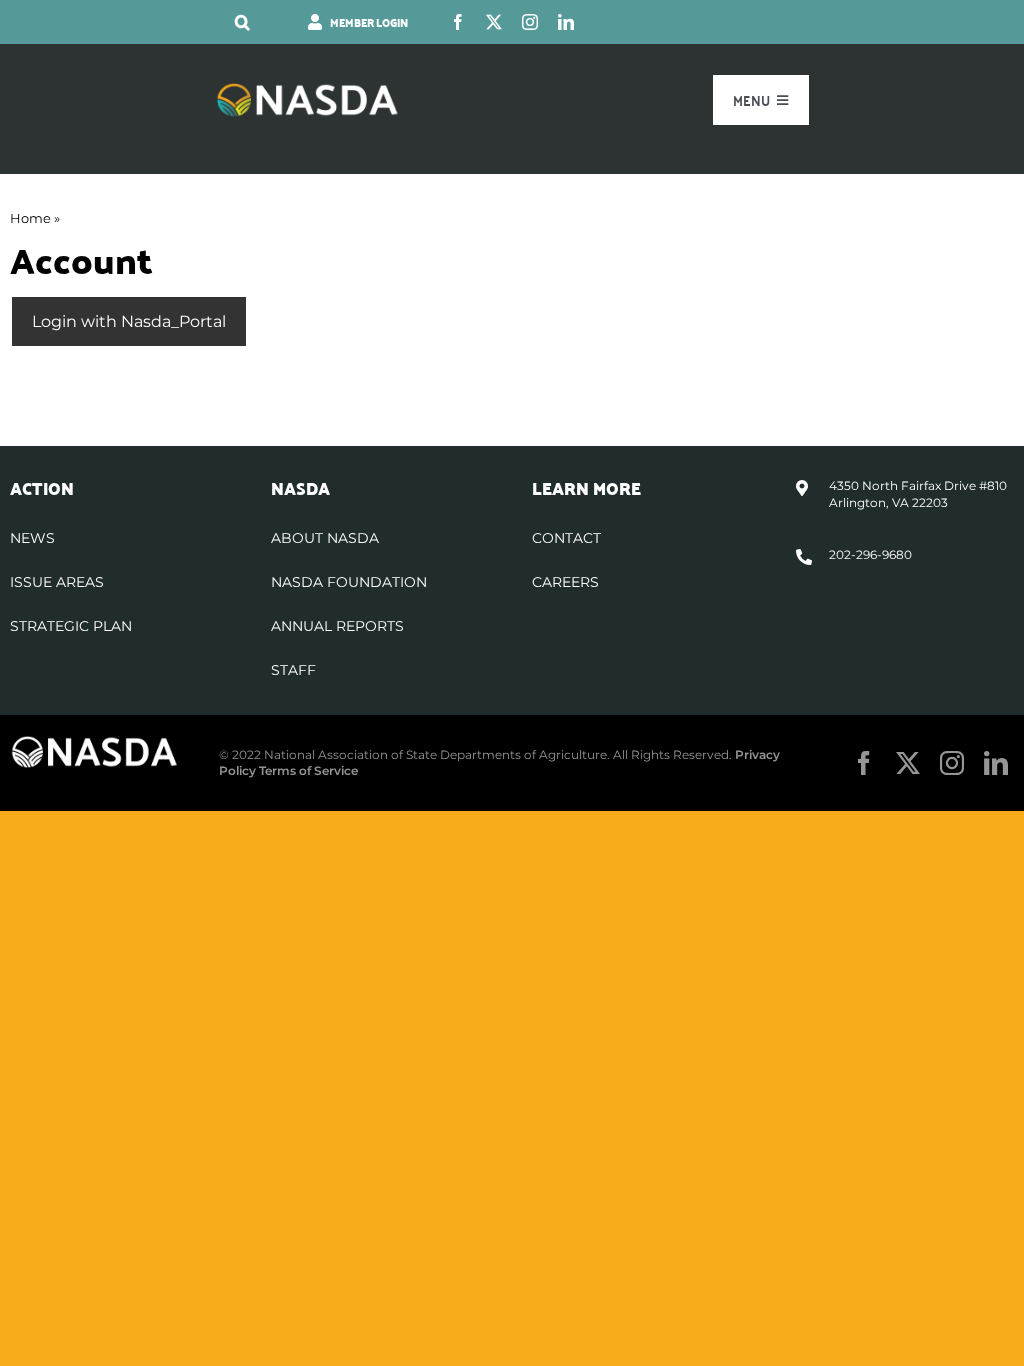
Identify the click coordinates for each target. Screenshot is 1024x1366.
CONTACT (566, 538)
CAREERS (565, 582)
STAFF (293, 670)
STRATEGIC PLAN (71, 626)
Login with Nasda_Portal (129, 321)
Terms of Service (308, 770)
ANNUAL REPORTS (337, 626)
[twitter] (494, 22)
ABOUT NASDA (325, 538)
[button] (242, 22)
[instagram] (530, 22)
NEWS (32, 538)
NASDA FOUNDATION (349, 582)
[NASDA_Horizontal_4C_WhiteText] (307, 89)
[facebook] (458, 22)
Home (30, 218)
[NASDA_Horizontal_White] (94, 742)
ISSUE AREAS (57, 582)
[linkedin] (566, 22)
